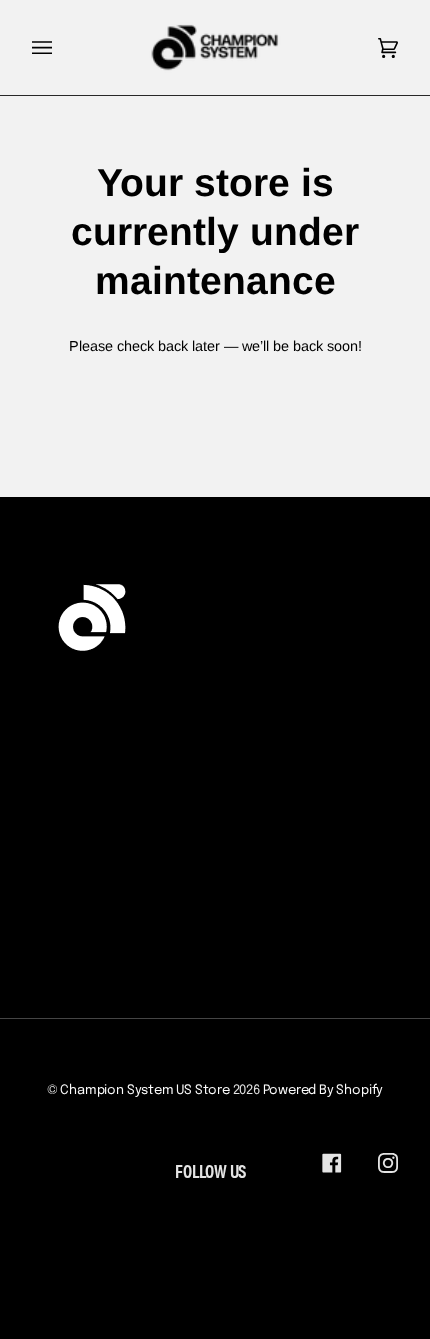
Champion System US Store (144, 1090)
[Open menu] (62, 47)
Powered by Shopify (323, 1090)
